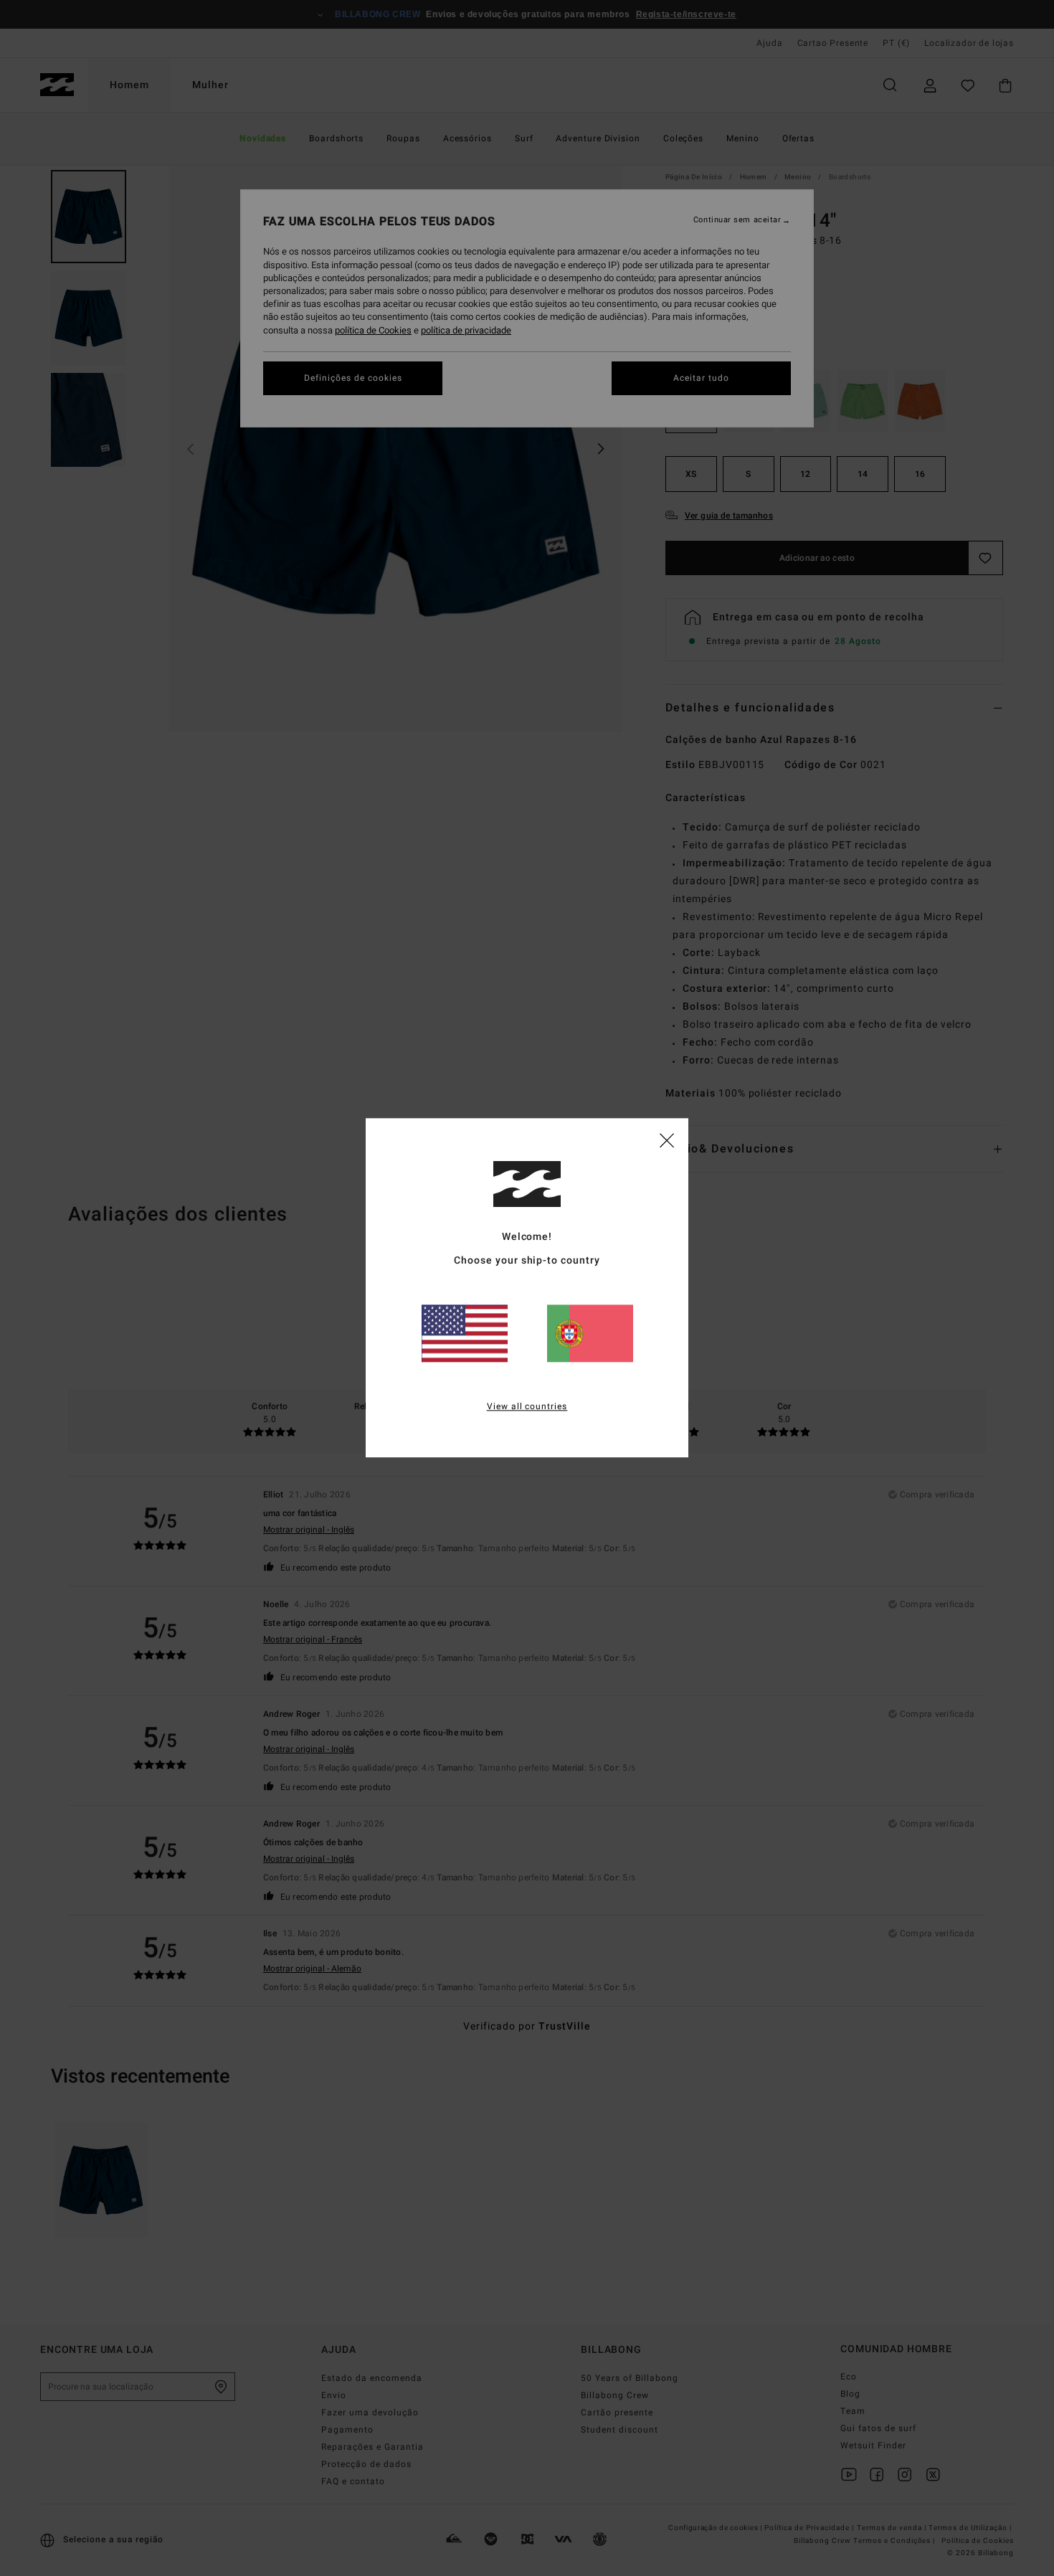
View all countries (527, 1407)
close (667, 1140)
